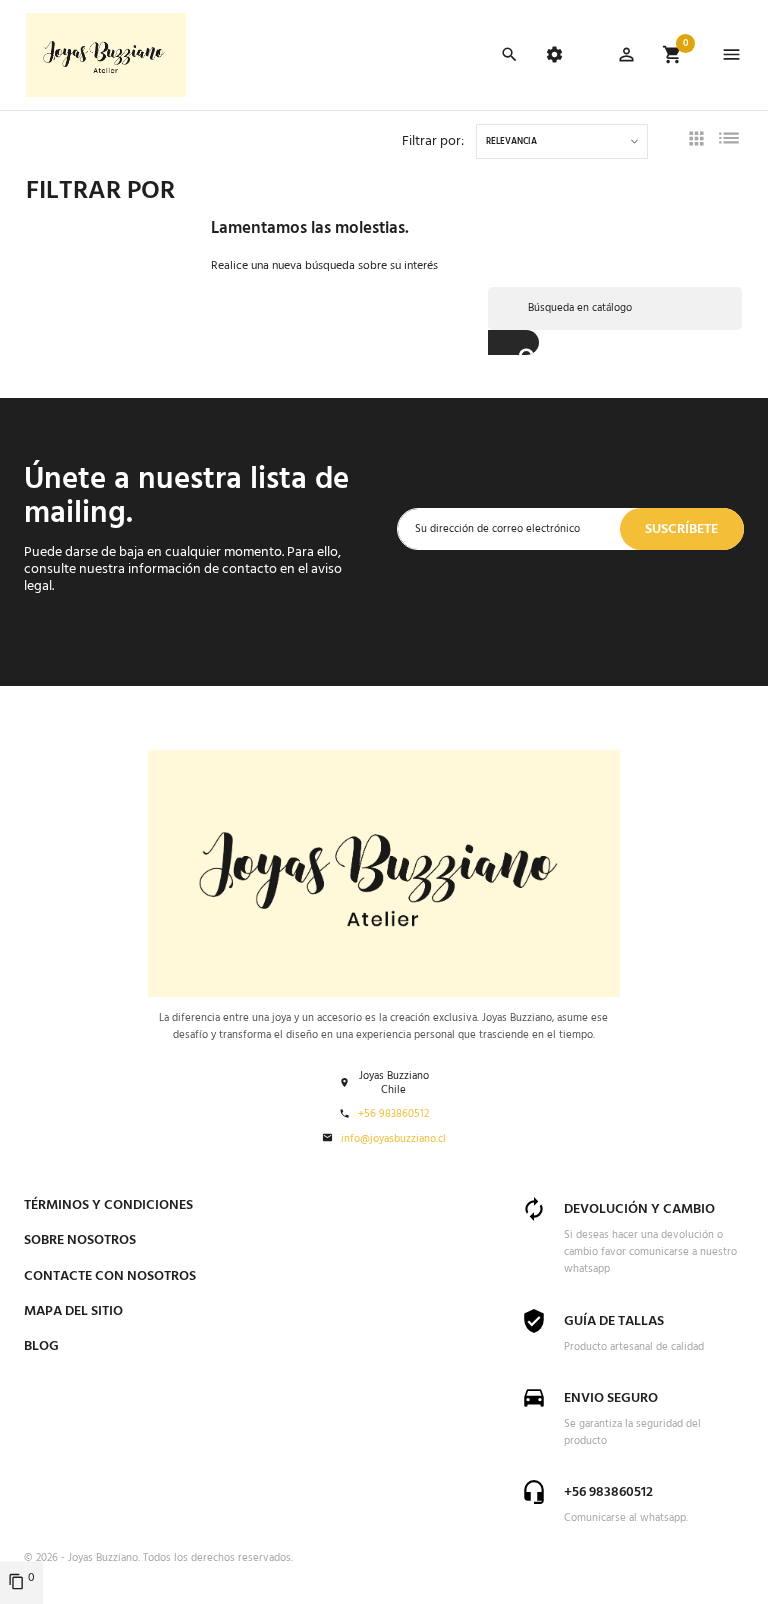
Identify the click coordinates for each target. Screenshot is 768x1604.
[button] (626, 58)
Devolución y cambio (639, 1209)
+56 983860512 (393, 1115)
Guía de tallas (614, 1321)
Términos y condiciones (108, 1205)
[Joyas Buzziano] (106, 55)
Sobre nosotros (80, 1240)
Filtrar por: (433, 141)
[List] (729, 142)
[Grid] (696, 142)
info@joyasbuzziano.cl (393, 1140)
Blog (41, 1346)
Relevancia (511, 142)
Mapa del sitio (73, 1311)
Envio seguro (611, 1398)
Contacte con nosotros (110, 1276)
